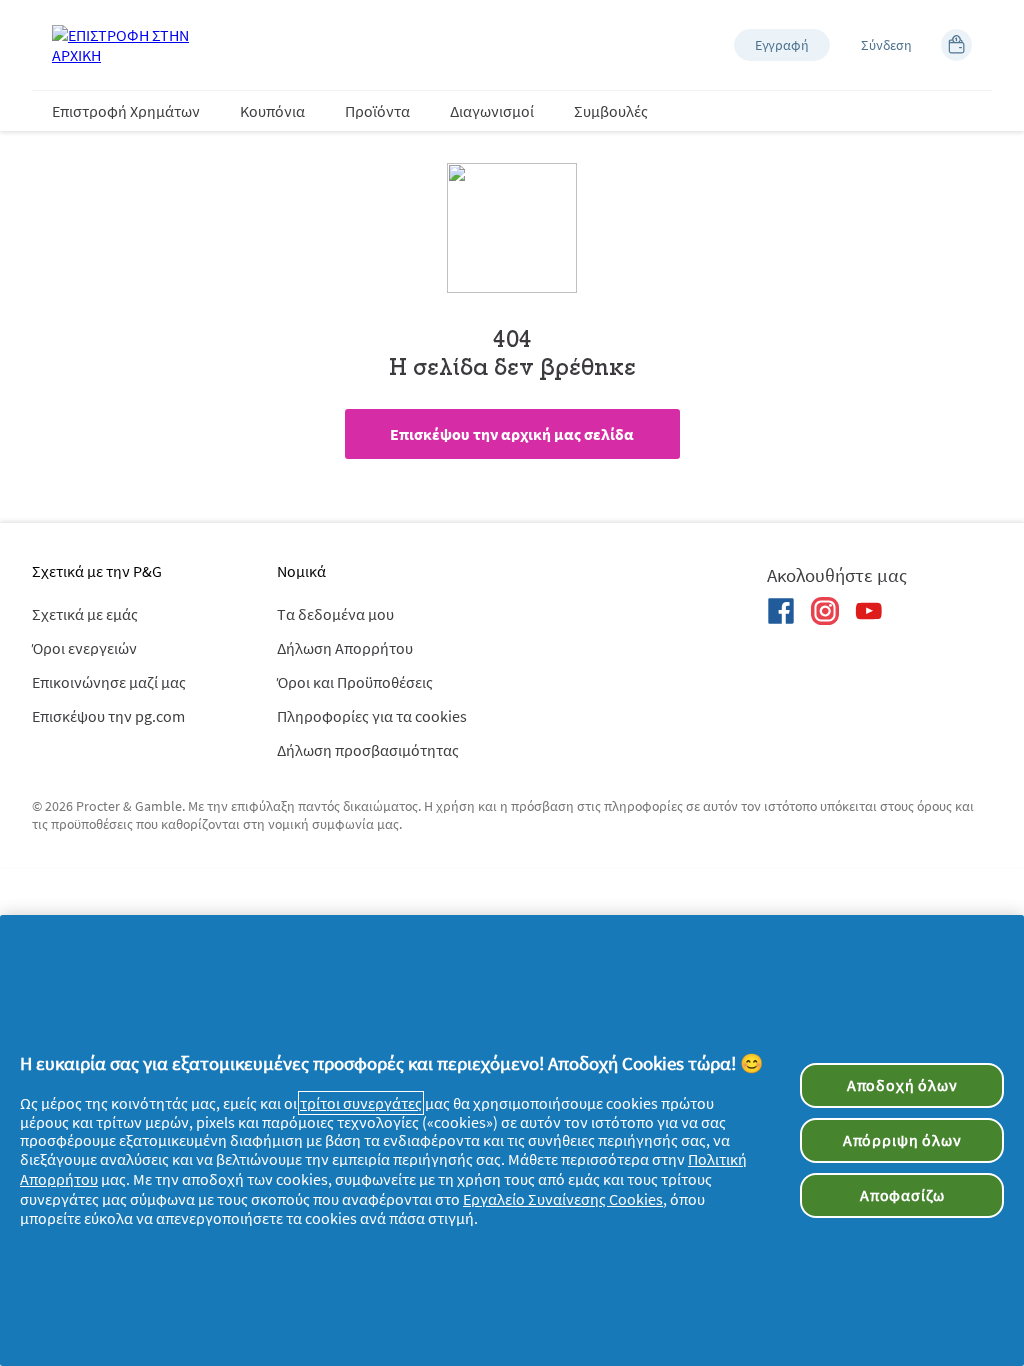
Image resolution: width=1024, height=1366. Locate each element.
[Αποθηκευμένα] (956, 45)
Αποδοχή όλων (902, 1085)
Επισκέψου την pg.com (108, 716)
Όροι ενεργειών (84, 648)
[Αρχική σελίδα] (132, 45)
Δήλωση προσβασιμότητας (368, 750)
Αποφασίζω (902, 1195)
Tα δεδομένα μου (335, 614)
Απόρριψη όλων (902, 1140)
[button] (782, 45)
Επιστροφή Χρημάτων (126, 111)
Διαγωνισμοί (492, 111)
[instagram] (825, 611)
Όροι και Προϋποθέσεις (355, 682)
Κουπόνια (272, 111)
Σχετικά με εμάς (85, 614)
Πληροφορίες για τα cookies (372, 716)
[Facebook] (781, 611)
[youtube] (869, 611)
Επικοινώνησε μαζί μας (109, 682)
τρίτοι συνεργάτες (361, 1103)
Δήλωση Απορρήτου (345, 648)
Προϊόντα (377, 111)
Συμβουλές (611, 111)
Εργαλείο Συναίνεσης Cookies (563, 1199)
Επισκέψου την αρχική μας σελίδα (512, 434)
